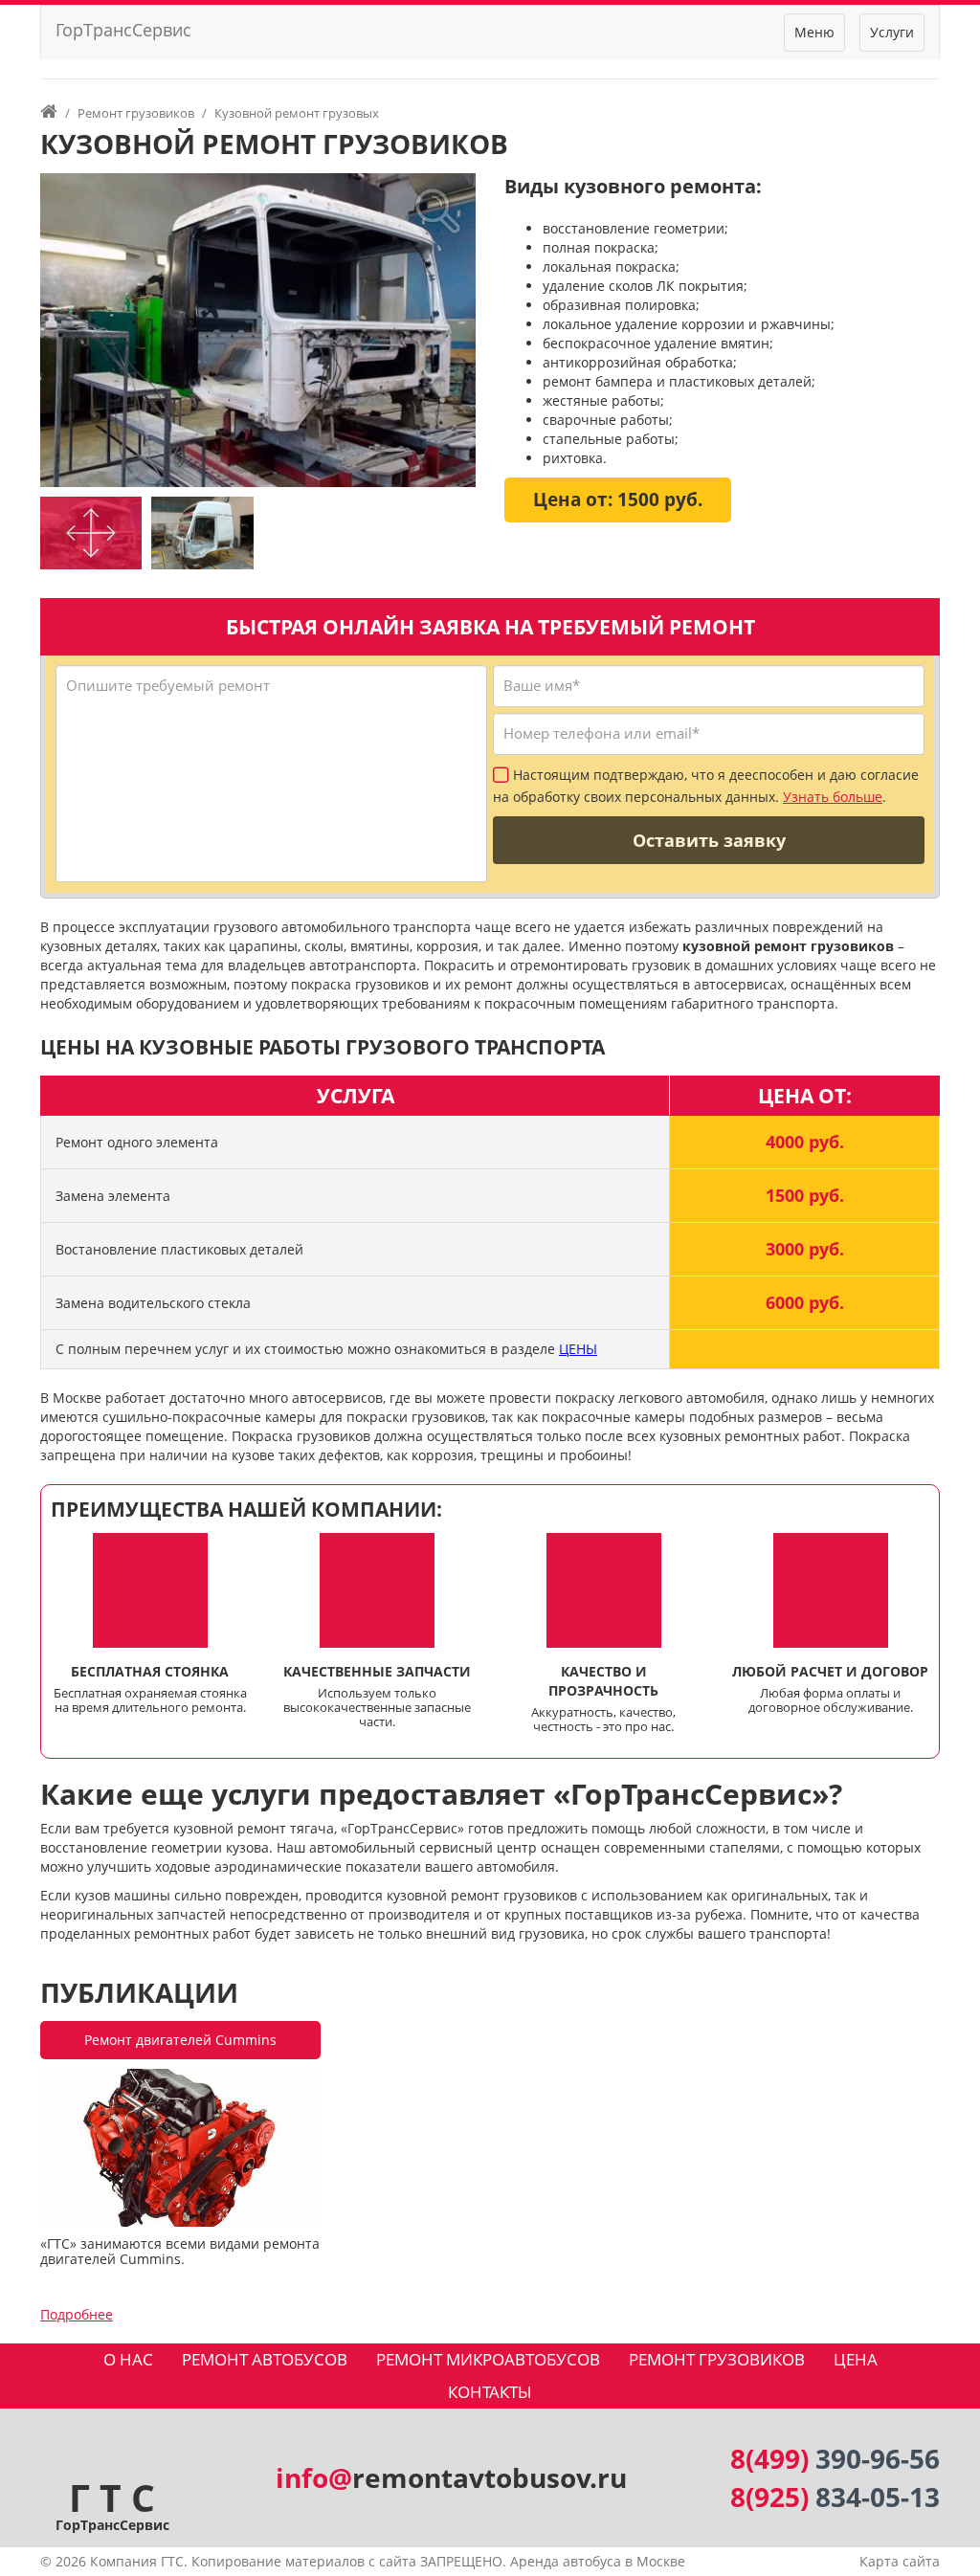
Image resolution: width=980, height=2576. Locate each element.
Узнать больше (833, 797)
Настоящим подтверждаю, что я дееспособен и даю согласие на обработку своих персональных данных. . (706, 787)
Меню (814, 32)
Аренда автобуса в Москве (598, 2561)
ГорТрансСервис (123, 30)
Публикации (139, 1992)
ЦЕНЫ (578, 1349)
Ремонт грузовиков (717, 2359)
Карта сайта (900, 2561)
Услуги (892, 32)
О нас (128, 2359)
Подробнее (77, 2314)
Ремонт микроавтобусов (488, 2359)
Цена (856, 2359)
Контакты (490, 2392)
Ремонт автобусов (265, 2359)
